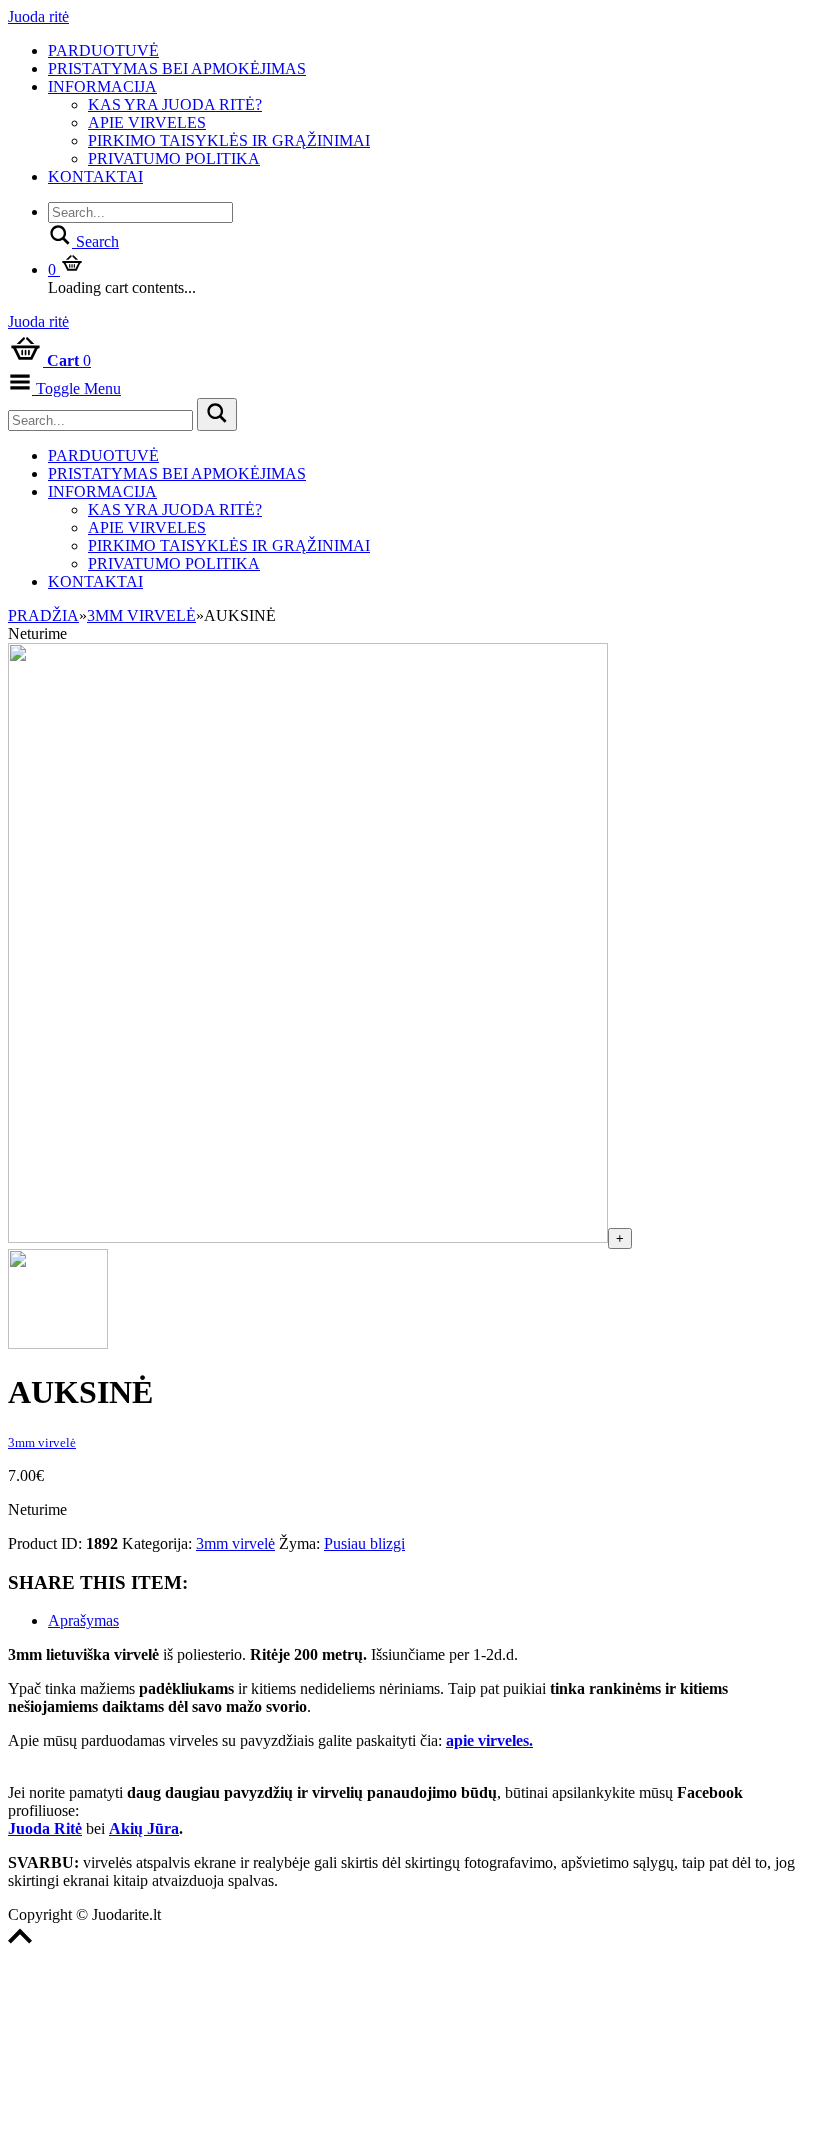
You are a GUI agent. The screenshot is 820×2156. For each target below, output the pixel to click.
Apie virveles (147, 122)
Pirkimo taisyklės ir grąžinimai (229, 140)
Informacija (102, 86)
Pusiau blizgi (364, 1543)
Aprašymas (83, 1620)
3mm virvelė (141, 615)
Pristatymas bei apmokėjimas (177, 68)
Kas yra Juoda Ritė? (175, 104)
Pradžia (43, 615)
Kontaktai (95, 176)
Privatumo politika (174, 158)
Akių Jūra (144, 1828)
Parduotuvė (103, 50)
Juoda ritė (38, 16)
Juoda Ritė (45, 1828)
